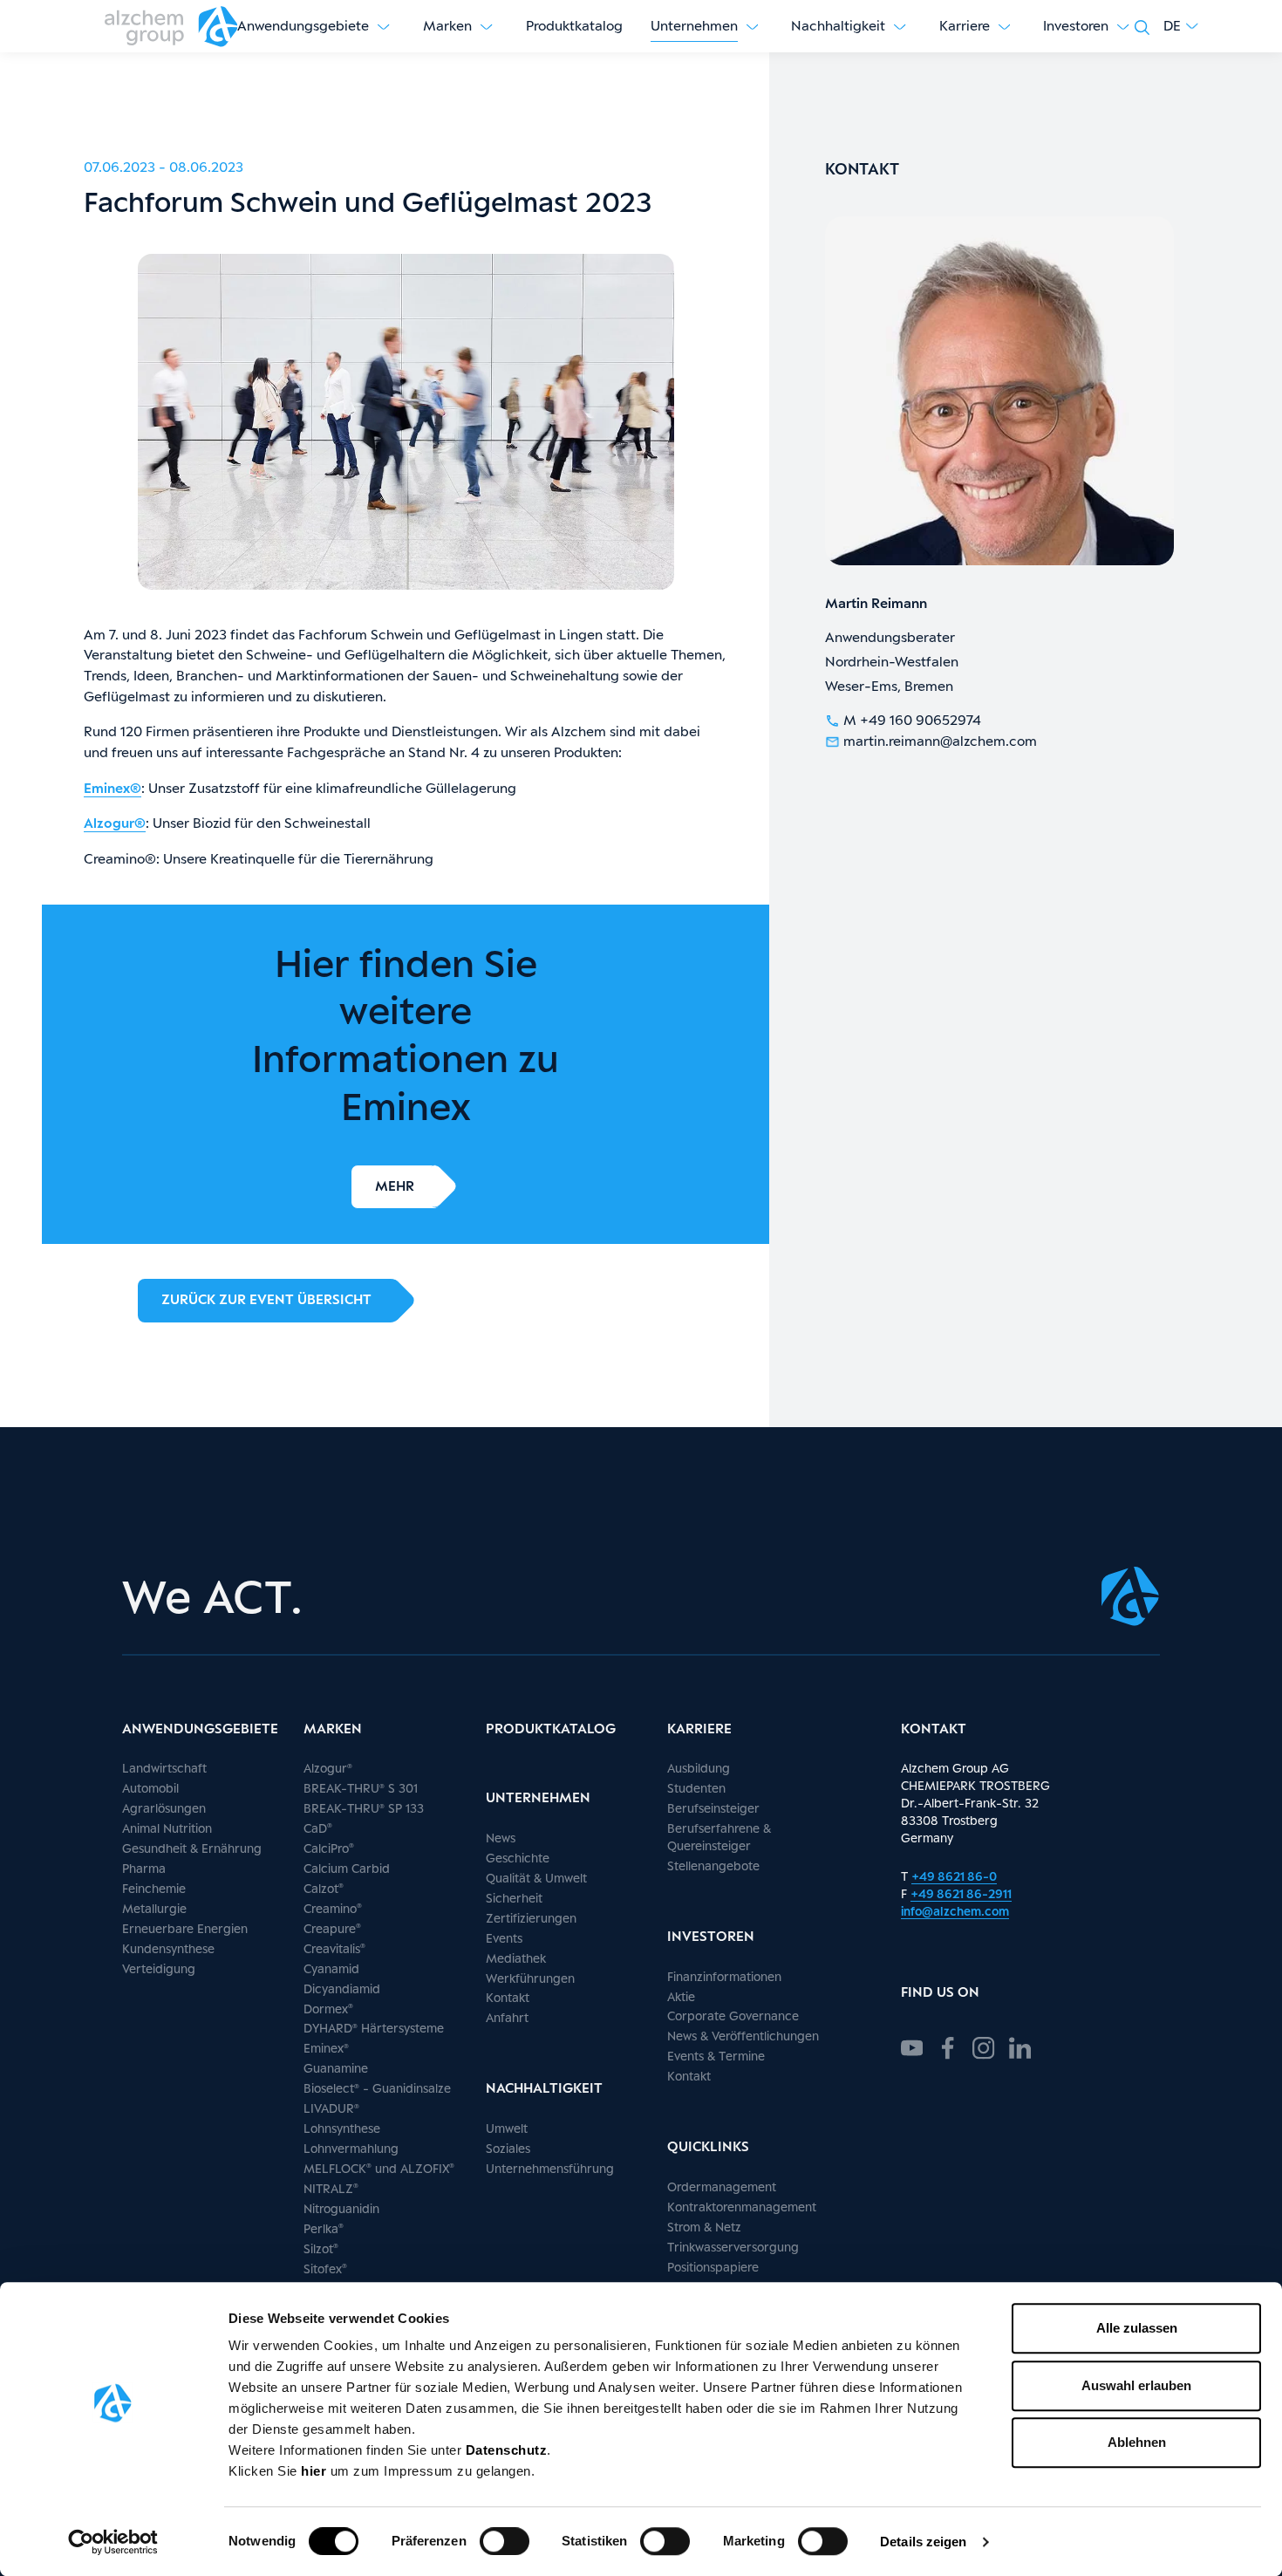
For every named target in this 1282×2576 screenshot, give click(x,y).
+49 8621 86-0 (954, 1876)
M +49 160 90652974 (912, 720)
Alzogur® (115, 823)
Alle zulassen (1137, 2328)
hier (316, 2471)
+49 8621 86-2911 (961, 1893)
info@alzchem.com (955, 1911)
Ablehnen (1137, 2442)
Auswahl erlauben (1136, 2385)
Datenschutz (507, 2450)
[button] (1181, 26)
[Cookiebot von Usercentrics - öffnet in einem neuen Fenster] (113, 2542)
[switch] (505, 2541)
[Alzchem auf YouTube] (912, 2046)
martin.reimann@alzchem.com (940, 741)
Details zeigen (923, 2542)
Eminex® (113, 788)
